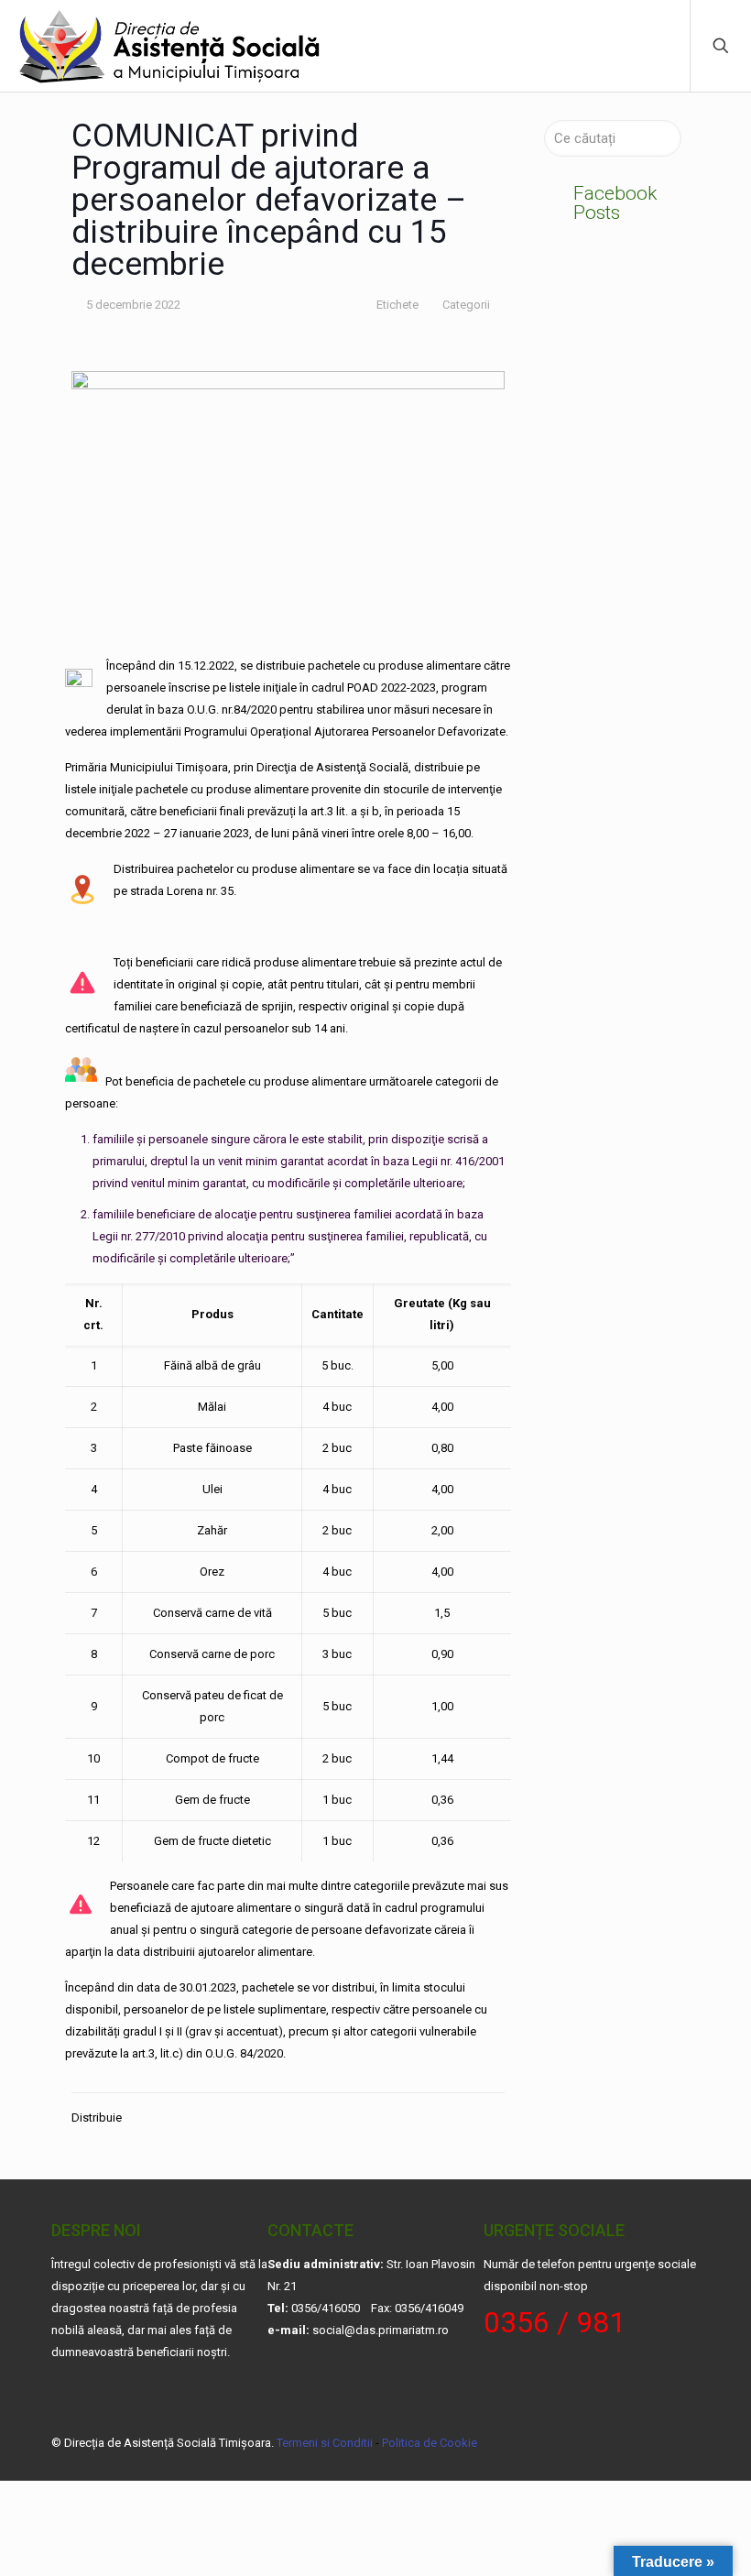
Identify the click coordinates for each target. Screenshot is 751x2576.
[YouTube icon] (636, 2442)
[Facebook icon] (617, 2442)
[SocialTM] (170, 46)
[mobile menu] (660, 46)
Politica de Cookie (430, 2443)
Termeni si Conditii (325, 2443)
